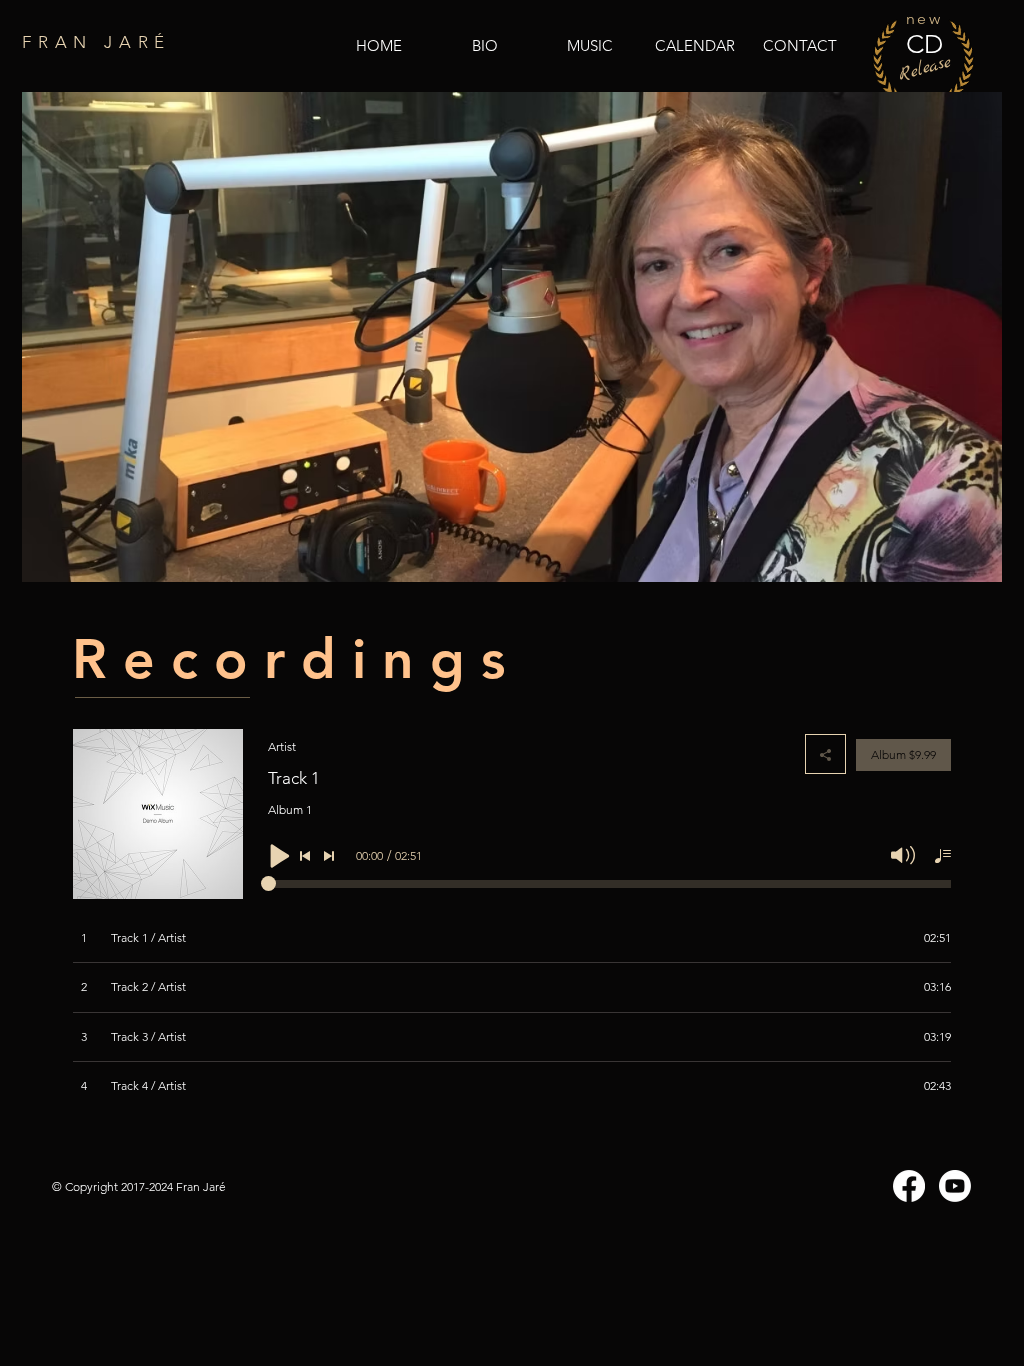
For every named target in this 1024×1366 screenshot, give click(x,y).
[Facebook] (909, 1186)
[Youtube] (955, 1186)
